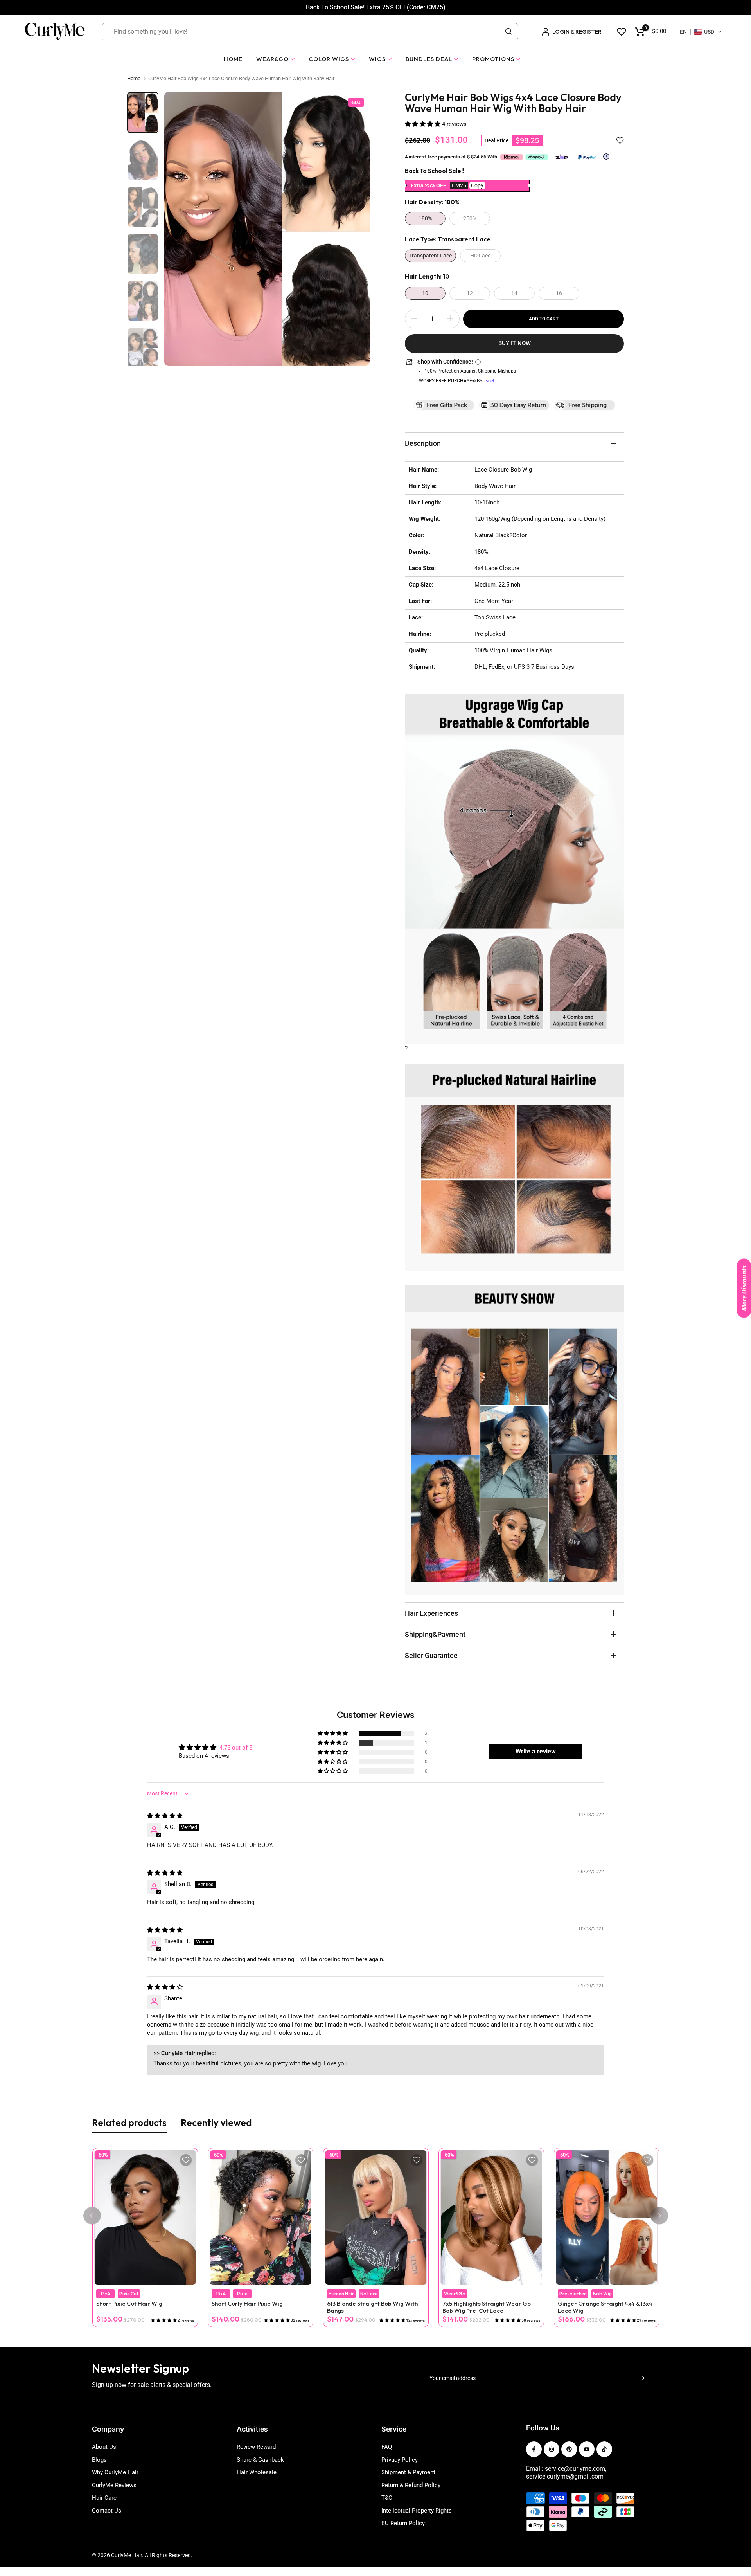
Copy (477, 185)
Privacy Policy (400, 2460)
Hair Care (104, 2498)
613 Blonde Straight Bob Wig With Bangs (372, 2307)
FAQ (387, 2447)
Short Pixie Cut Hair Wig (129, 2304)
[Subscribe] (631, 2378)
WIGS (377, 59)
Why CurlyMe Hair (115, 2472)
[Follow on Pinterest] (569, 2449)
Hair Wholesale (257, 2472)
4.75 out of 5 (236, 1748)
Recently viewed (216, 2122)
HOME (233, 59)
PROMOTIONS (493, 59)
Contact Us (107, 2511)
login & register (577, 32)
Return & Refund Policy (411, 2485)
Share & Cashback (260, 2460)
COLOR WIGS (329, 59)
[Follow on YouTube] (587, 2449)
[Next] (659, 2216)
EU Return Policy (403, 2523)
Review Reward (256, 2447)
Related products (129, 2122)
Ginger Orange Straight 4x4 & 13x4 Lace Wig (605, 2307)
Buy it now (515, 343)
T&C (387, 2498)
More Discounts (744, 1288)
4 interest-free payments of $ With (452, 157)
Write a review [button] (536, 1751)
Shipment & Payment (408, 2472)
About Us (104, 2447)
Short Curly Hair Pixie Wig (247, 2304)
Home (134, 78)
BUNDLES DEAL (429, 59)
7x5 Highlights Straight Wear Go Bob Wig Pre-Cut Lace (486, 2307)
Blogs (99, 2460)
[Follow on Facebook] (534, 2449)
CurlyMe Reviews (114, 2485)
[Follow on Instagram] (552, 2449)
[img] (165, 1816)
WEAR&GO (272, 59)
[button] (701, 32)
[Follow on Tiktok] (604, 2449)
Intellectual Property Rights (417, 2511)
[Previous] (92, 2216)
